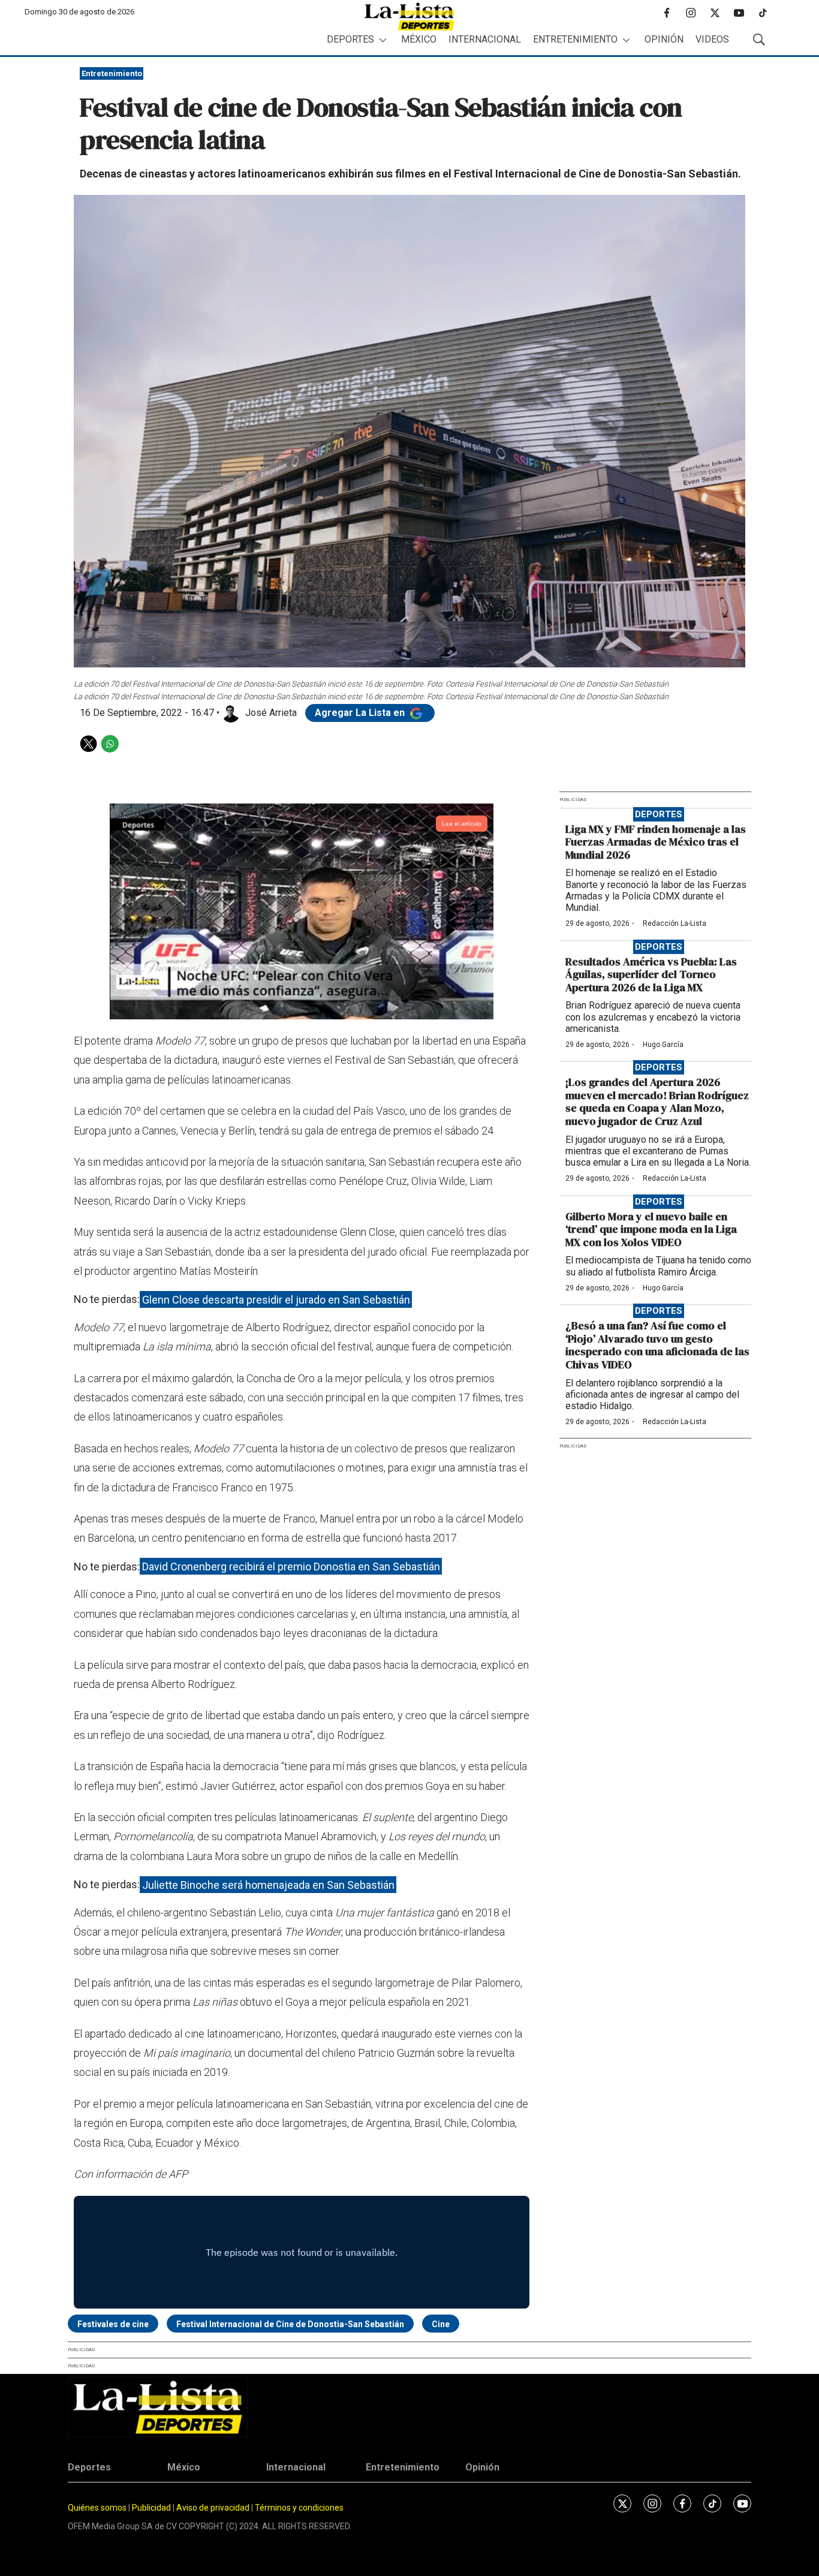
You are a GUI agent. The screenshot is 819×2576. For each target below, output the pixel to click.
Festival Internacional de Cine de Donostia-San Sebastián (290, 2324)
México (419, 39)
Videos (712, 39)
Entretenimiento (575, 39)
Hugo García (663, 1045)
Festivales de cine (113, 2324)
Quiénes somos (97, 2508)
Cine (441, 2324)
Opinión (664, 39)
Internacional (485, 39)
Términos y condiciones (299, 2508)
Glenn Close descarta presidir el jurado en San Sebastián (276, 1299)
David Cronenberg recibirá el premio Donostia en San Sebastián (291, 1567)
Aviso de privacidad (213, 2508)
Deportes (350, 39)
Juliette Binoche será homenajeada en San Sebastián (268, 1884)
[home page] (409, 16)
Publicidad (152, 2508)
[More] (383, 40)
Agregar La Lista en (361, 713)
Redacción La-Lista (675, 923)
